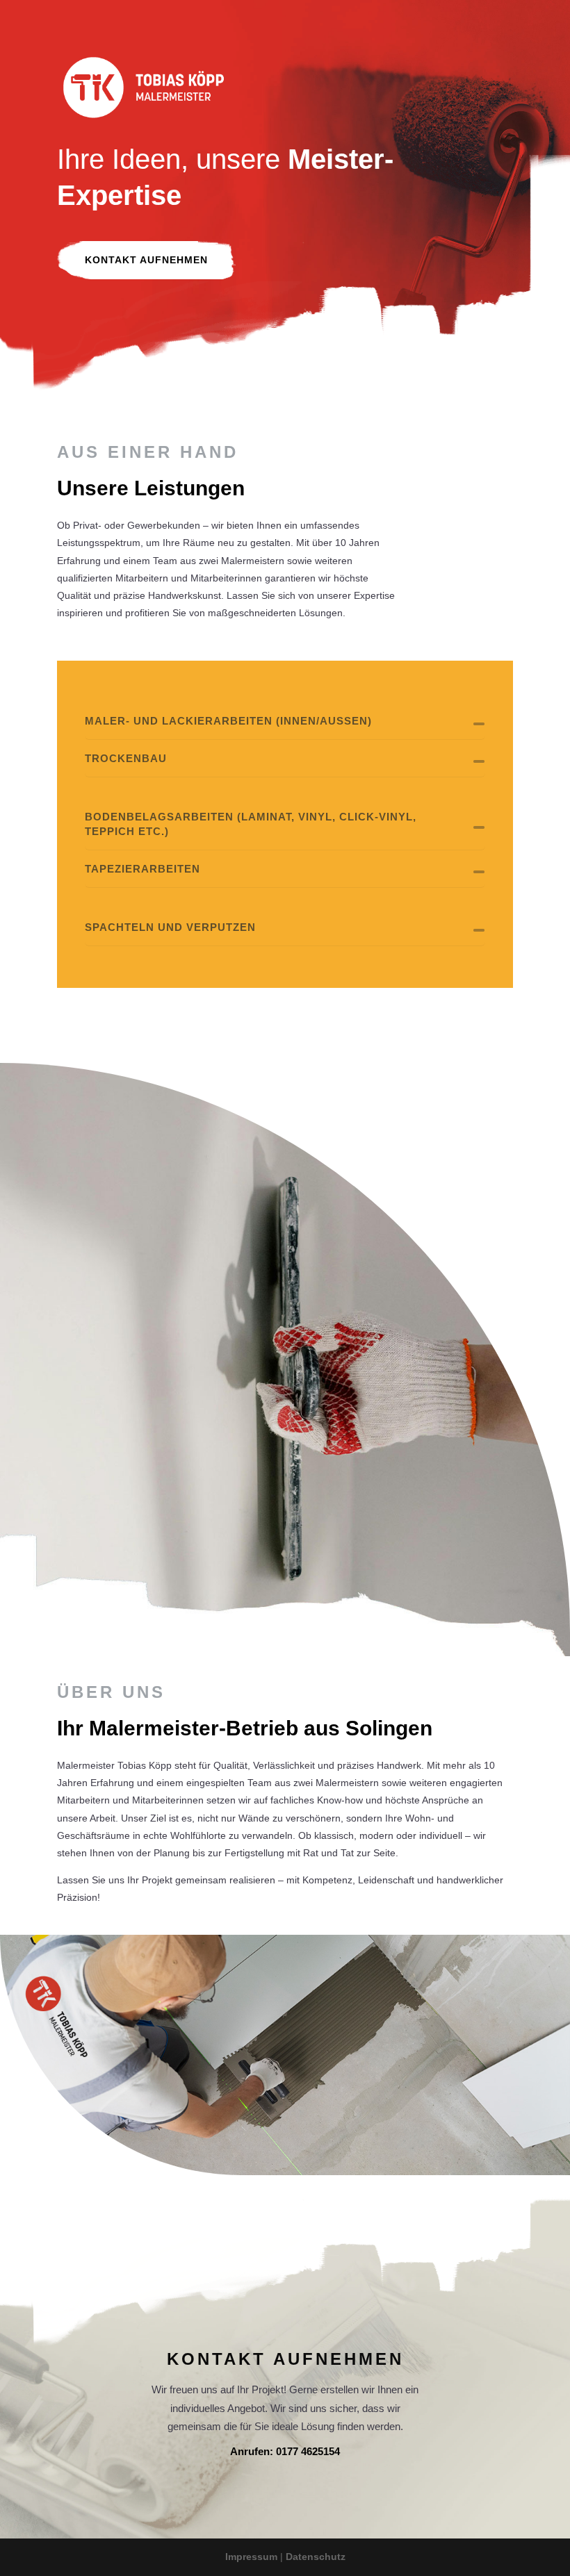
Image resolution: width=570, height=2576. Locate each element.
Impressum (251, 2557)
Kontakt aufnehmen (146, 260)
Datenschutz (316, 2557)
